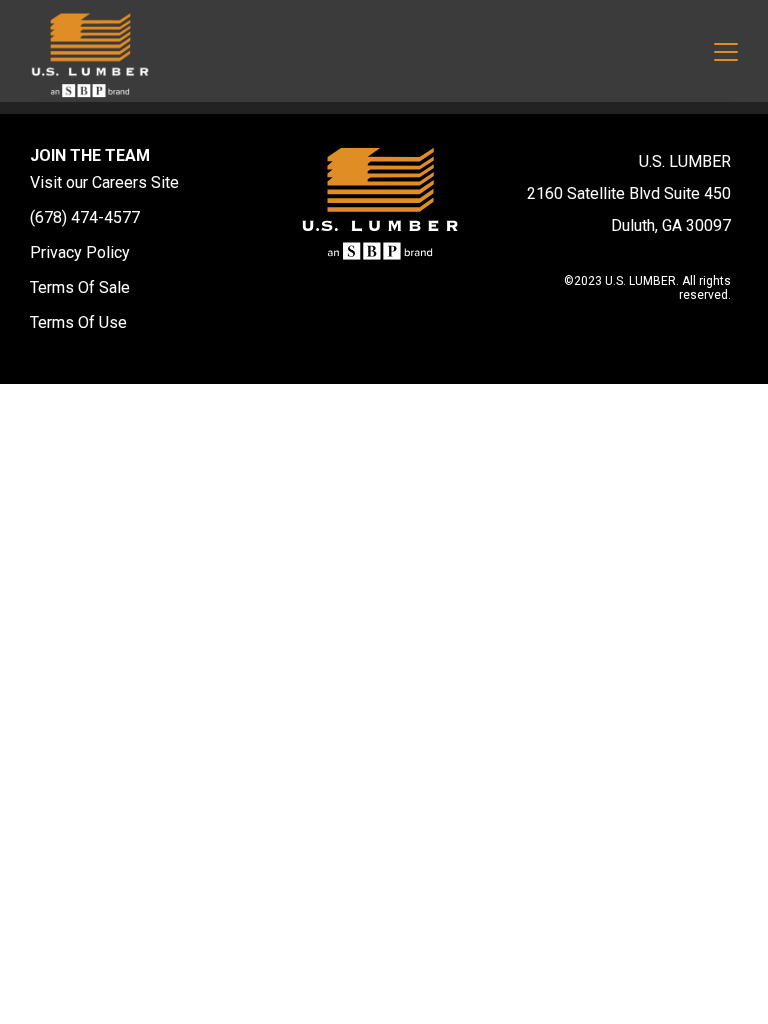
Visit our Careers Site (104, 182)
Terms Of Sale (80, 287)
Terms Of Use (78, 322)
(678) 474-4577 (85, 217)
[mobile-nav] (726, 55)
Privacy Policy (80, 252)
